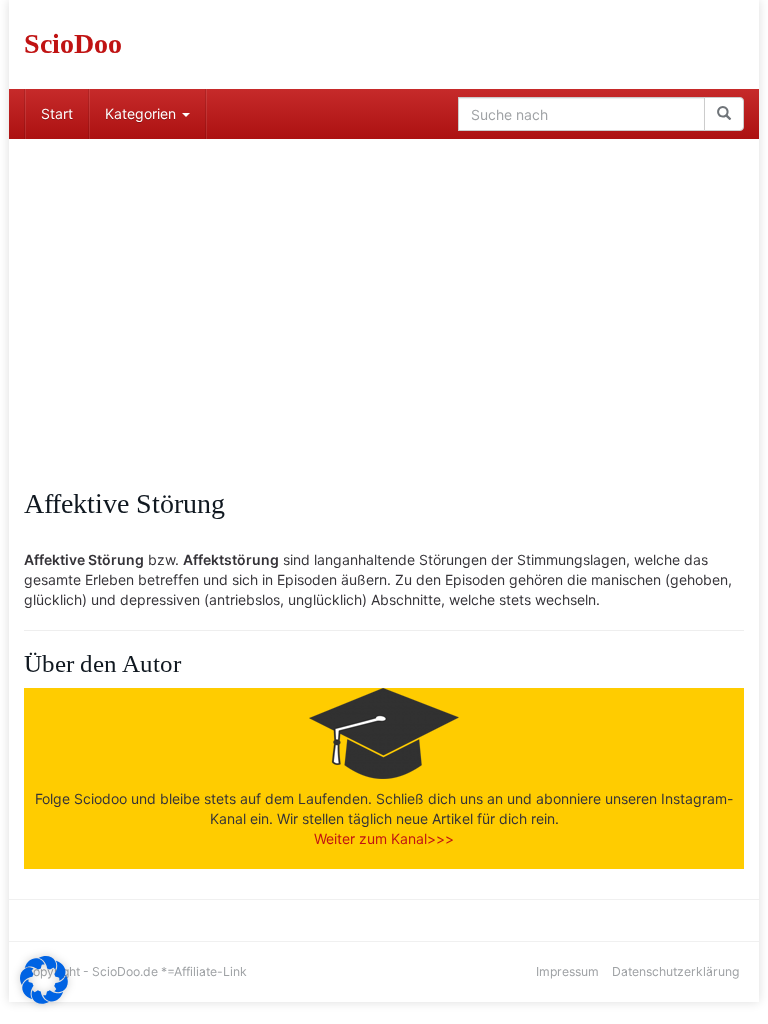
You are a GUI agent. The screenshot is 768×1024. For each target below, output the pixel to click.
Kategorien (142, 113)
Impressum (567, 971)
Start (57, 113)
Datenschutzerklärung (675, 971)
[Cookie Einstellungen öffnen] (44, 998)
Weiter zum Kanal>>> (384, 838)
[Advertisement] (384, 289)
